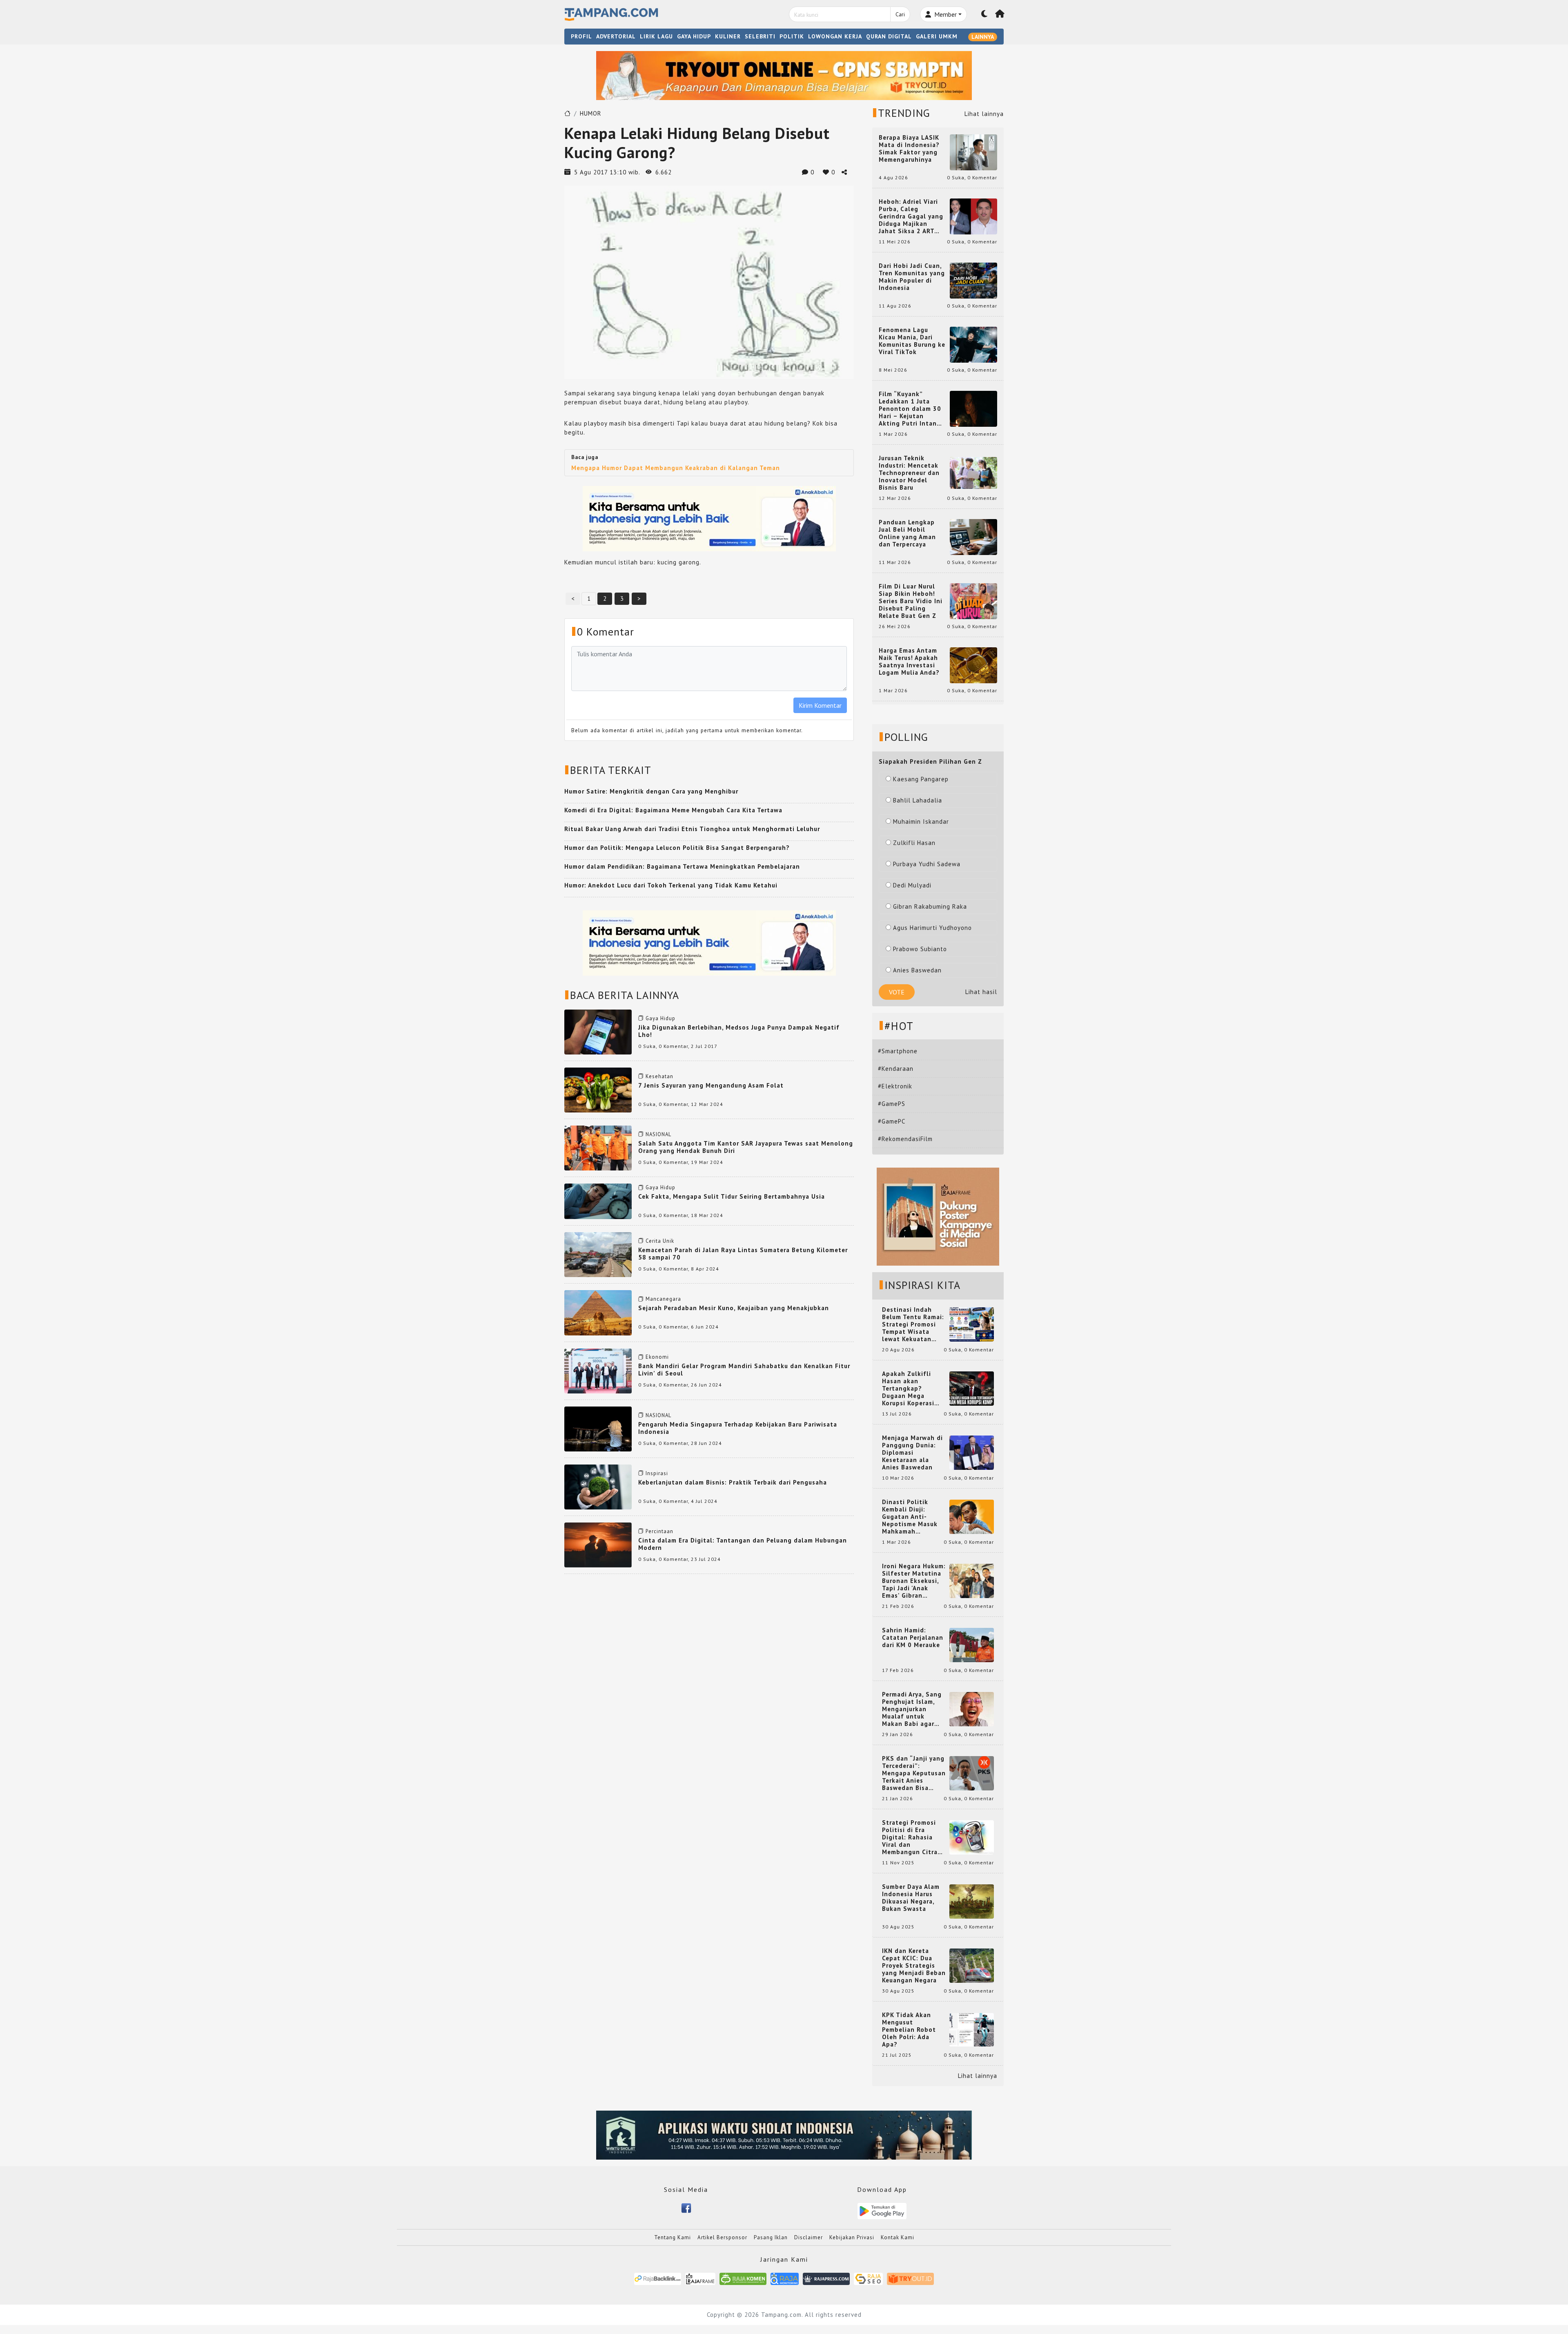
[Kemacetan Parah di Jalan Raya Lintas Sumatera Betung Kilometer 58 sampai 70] (598, 1254)
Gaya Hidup (660, 1018)
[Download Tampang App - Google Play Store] (882, 2210)
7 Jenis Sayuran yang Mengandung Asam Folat (711, 1085)
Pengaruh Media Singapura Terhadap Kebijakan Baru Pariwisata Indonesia (738, 1428)
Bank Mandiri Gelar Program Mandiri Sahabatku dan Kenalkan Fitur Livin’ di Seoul (744, 1370)
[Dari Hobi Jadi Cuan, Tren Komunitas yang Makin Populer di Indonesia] (973, 280)
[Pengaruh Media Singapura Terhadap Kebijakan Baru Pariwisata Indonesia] (598, 1428)
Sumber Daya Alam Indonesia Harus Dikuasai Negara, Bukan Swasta (911, 1898)
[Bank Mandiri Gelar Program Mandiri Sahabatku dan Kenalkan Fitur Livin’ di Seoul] (598, 1370)
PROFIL (581, 36)
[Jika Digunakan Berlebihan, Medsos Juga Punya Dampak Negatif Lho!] (598, 1031)
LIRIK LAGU (656, 36)
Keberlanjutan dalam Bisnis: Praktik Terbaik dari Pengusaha (733, 1482)
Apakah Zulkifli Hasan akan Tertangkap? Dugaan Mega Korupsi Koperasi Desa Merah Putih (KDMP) (910, 1389)
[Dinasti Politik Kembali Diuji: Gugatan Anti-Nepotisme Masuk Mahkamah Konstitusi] (972, 1516)
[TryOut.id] (910, 2278)
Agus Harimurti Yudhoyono (932, 928)
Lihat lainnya (984, 114)
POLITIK (792, 36)
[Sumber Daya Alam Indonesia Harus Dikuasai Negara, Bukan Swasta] (972, 1901)
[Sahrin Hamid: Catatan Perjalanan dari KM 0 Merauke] (972, 1644)
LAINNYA (983, 37)
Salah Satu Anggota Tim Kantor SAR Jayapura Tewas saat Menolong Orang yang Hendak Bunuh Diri (746, 1147)
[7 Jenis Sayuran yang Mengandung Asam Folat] (598, 1089)
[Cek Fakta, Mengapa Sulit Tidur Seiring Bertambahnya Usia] (598, 1200)
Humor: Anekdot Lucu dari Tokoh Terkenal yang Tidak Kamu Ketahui (671, 885)
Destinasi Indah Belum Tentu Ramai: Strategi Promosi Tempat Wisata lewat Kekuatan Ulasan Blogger (913, 1324)
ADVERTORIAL (616, 36)
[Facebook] (686, 2207)
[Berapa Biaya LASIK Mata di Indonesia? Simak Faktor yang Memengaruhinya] (973, 152)
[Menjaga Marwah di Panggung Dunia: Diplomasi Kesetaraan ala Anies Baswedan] (972, 1452)
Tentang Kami (673, 2237)
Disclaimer (808, 2237)
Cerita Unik (660, 1241)
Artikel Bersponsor (722, 2237)
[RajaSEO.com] (869, 2278)
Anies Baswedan (917, 970)
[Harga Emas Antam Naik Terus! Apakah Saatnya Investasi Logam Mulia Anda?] (973, 665)
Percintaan (659, 1531)
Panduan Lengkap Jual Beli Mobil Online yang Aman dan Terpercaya (907, 533)
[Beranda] (1000, 14)
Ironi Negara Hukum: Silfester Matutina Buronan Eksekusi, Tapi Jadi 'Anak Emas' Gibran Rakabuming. (914, 1581)
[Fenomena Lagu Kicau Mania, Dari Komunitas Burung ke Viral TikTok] (973, 344)
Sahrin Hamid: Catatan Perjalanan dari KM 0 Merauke (913, 1638)
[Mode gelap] (984, 14)
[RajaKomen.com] (743, 2278)
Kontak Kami (898, 2237)
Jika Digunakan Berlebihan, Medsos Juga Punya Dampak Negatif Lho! (739, 1031)
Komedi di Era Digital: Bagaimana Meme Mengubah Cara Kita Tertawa (673, 810)
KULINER (728, 36)
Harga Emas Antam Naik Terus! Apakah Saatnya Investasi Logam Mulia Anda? (909, 662)
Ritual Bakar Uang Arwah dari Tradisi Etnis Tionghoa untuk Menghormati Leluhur (692, 829)
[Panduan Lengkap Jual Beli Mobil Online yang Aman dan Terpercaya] (973, 536)
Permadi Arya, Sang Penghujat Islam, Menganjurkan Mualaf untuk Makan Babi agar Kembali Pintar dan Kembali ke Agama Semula (912, 1709)
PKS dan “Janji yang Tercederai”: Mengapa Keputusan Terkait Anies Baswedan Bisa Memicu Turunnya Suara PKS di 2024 (914, 1773)
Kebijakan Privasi (852, 2237)
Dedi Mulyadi (912, 885)
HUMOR (591, 113)
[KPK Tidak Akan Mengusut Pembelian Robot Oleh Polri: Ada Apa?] (972, 2029)
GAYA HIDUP (694, 36)
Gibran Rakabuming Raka (930, 906)
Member (945, 14)
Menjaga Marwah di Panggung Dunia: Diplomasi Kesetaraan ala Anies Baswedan (912, 1453)
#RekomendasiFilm (905, 1139)
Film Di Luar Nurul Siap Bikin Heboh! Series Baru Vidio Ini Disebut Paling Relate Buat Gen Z (911, 601)
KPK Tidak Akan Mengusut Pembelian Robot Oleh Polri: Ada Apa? (909, 2030)
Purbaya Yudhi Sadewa (927, 864)
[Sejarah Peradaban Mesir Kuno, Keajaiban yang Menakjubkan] (598, 1312)
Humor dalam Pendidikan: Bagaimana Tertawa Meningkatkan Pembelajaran (682, 866)
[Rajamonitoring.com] (785, 2278)
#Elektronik (895, 1086)
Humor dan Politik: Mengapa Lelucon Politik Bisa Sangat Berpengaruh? (677, 848)
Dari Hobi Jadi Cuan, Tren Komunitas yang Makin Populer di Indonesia (912, 277)
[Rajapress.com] (826, 2278)
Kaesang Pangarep (921, 779)
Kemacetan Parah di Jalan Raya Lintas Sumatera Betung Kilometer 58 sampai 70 (743, 1254)
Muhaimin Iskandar (921, 821)
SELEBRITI (760, 36)
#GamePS (892, 1104)
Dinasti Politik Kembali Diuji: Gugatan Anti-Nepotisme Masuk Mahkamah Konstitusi (910, 1517)
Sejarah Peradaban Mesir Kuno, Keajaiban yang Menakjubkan (734, 1308)
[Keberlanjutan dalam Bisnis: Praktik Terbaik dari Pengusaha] (598, 1486)
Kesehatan (659, 1076)
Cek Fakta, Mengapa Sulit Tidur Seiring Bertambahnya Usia (732, 1196)
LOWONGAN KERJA (835, 36)
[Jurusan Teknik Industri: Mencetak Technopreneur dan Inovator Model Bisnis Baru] (973, 472)
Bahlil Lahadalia (918, 800)
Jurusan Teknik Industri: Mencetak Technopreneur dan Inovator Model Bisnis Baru (909, 473)
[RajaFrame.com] (700, 2278)
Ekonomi (657, 1357)
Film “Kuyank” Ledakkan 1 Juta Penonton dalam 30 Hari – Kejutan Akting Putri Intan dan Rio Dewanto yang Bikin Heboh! (910, 409)
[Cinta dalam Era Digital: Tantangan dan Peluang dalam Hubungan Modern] (598, 1544)
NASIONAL (658, 1134)
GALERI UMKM (937, 36)
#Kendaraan (896, 1069)
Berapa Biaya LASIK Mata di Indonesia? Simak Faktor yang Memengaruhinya (909, 149)
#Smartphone (898, 1051)
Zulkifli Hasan (914, 843)
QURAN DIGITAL (889, 36)
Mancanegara (663, 1299)
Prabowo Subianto (920, 949)
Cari (900, 14)
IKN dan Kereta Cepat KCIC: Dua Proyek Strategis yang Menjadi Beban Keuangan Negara (914, 1966)
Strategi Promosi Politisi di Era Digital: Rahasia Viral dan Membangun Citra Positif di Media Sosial (910, 1837)
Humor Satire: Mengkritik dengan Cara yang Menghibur (651, 791)
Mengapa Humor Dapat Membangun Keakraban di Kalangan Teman (676, 468)
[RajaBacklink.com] (658, 2278)
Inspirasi (657, 1473)
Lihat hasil (981, 992)
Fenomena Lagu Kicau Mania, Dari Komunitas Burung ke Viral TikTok (912, 341)
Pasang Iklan (771, 2237)
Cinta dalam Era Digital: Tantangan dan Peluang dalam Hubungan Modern (743, 1544)
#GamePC (892, 1121)
